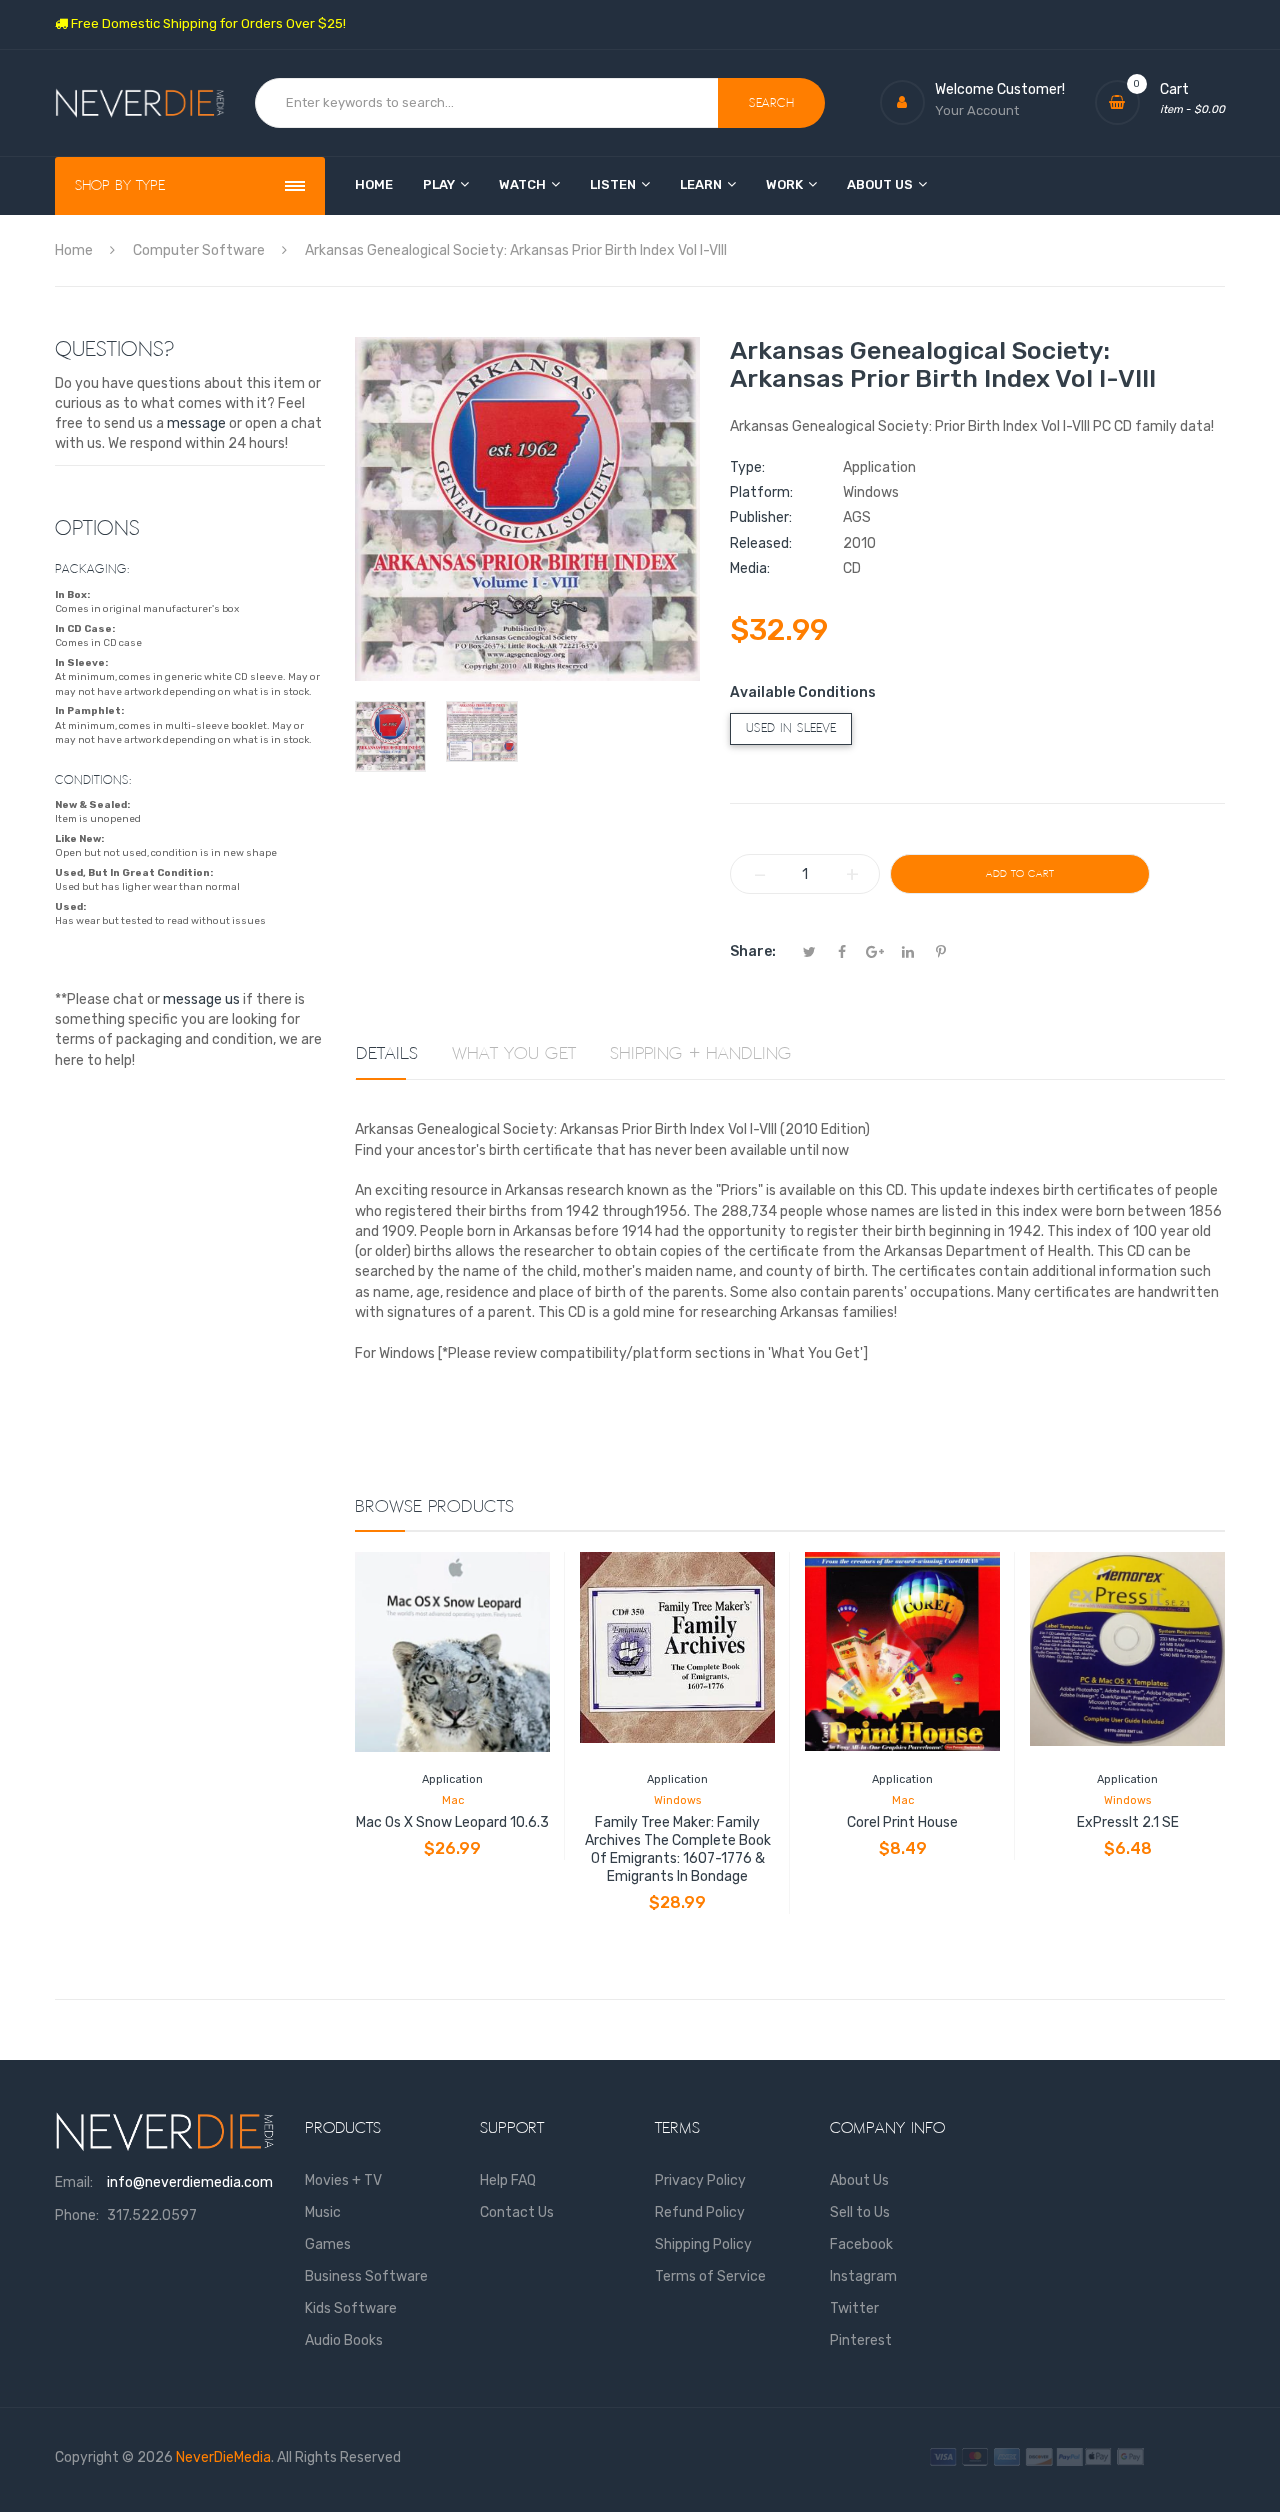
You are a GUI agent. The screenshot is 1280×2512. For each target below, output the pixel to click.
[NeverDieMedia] (140, 103)
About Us (859, 2180)
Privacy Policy (700, 2180)
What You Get (514, 1054)
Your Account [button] (977, 110)
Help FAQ (508, 2180)
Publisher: (761, 517)
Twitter (854, 2308)
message (196, 423)
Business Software (366, 2276)
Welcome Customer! (1000, 89)
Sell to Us (860, 2212)
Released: (761, 543)
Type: (747, 467)
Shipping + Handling (701, 1054)
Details (387, 1054)
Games (328, 2244)
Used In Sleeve (791, 728)
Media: (750, 568)
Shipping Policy (703, 2244)
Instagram (863, 2276)
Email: (74, 2182)
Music (323, 2212)
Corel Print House (902, 1822)
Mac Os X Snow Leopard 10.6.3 (452, 1822)
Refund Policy (700, 2212)
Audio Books (344, 2340)
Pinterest (861, 2340)
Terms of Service (710, 2276)
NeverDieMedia (223, 2457)
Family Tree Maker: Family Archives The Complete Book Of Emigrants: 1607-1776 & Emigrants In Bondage (678, 1849)
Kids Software (351, 2308)
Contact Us (517, 2212)
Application (452, 1779)
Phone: (77, 2215)
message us (201, 999)
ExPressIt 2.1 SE (1128, 1822)
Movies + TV (343, 2180)
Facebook (861, 2244)
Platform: (761, 492)
